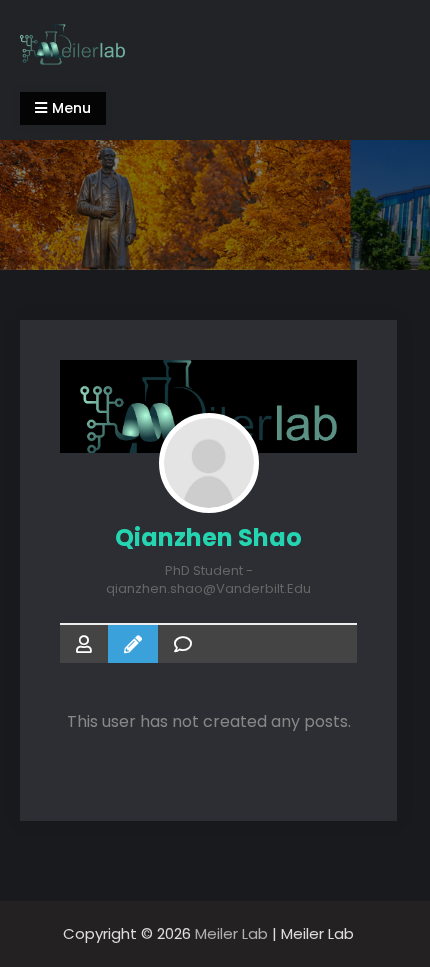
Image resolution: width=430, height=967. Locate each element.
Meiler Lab (231, 933)
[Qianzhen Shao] (209, 463)
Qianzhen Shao (208, 537)
